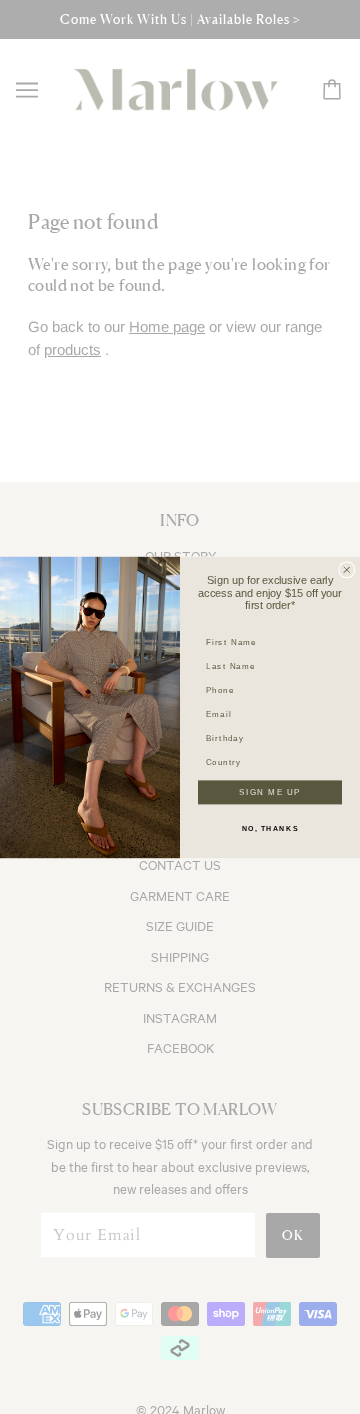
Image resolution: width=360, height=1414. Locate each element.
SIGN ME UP (269, 792)
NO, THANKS (270, 828)
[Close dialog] (347, 569)
